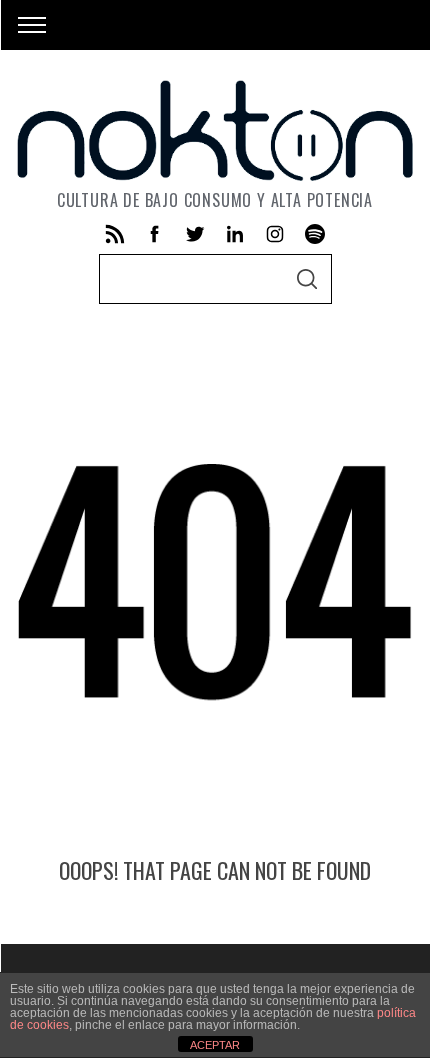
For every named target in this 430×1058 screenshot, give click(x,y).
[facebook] (155, 234)
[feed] (115, 234)
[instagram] (275, 234)
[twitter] (195, 234)
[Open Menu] (32, 25)
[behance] (315, 234)
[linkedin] (235, 234)
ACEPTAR (215, 1045)
